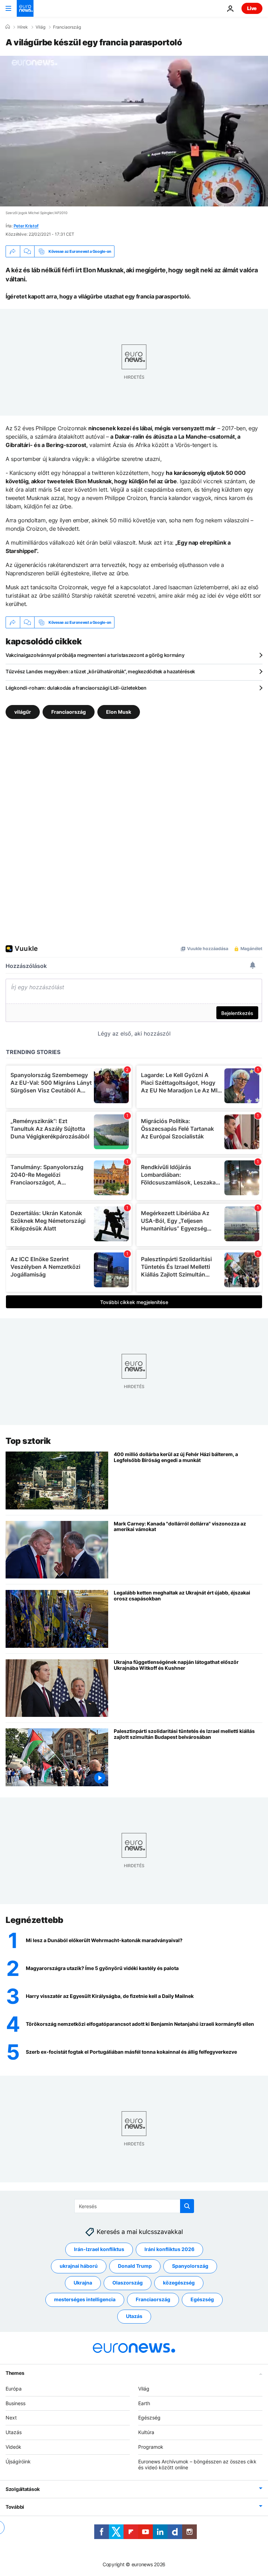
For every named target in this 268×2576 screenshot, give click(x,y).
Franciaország (67, 27)
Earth (144, 2403)
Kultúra (146, 2432)
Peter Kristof (26, 226)
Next (11, 2418)
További (15, 2507)
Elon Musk (119, 712)
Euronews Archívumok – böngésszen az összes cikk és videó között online (197, 2464)
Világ (40, 27)
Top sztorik (28, 1441)
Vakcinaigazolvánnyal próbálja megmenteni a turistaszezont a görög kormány (95, 655)
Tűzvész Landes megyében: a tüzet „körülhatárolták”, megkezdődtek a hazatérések (100, 671)
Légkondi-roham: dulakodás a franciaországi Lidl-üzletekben (76, 688)
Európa (14, 2389)
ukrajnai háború (79, 2266)
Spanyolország (190, 2266)
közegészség (179, 2283)
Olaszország (128, 2283)
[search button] (187, 2206)
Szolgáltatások (23, 2489)
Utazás (134, 2316)
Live (252, 8)
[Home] (8, 27)
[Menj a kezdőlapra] (25, 8)
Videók (13, 2447)
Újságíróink (18, 2461)
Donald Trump (135, 2266)
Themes (15, 2373)
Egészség (202, 2299)
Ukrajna (83, 2283)
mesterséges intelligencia (85, 2299)
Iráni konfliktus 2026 (169, 2249)
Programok (151, 2447)
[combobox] (134, 2206)
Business (16, 2403)
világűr (23, 712)
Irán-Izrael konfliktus (99, 2249)
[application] (134, 131)
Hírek (23, 27)
